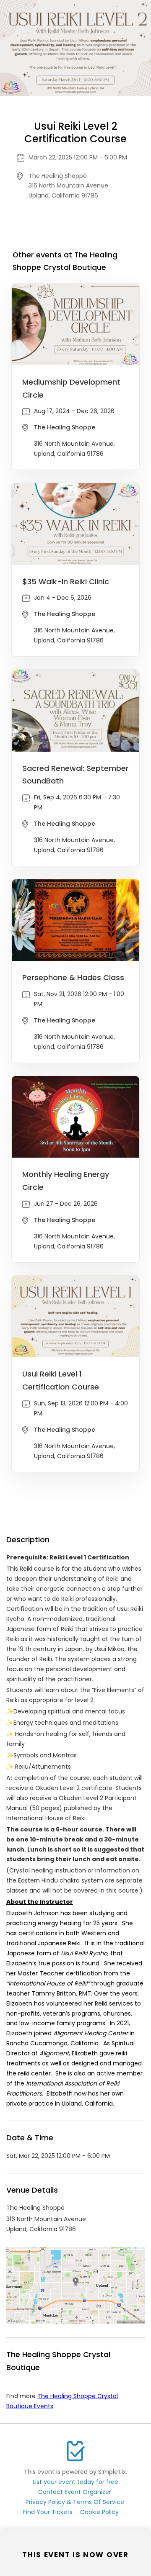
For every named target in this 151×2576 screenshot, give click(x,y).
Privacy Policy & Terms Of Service (75, 2502)
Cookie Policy (99, 2512)
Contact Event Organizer (75, 2492)
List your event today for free (75, 2482)
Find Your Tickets (48, 2512)
